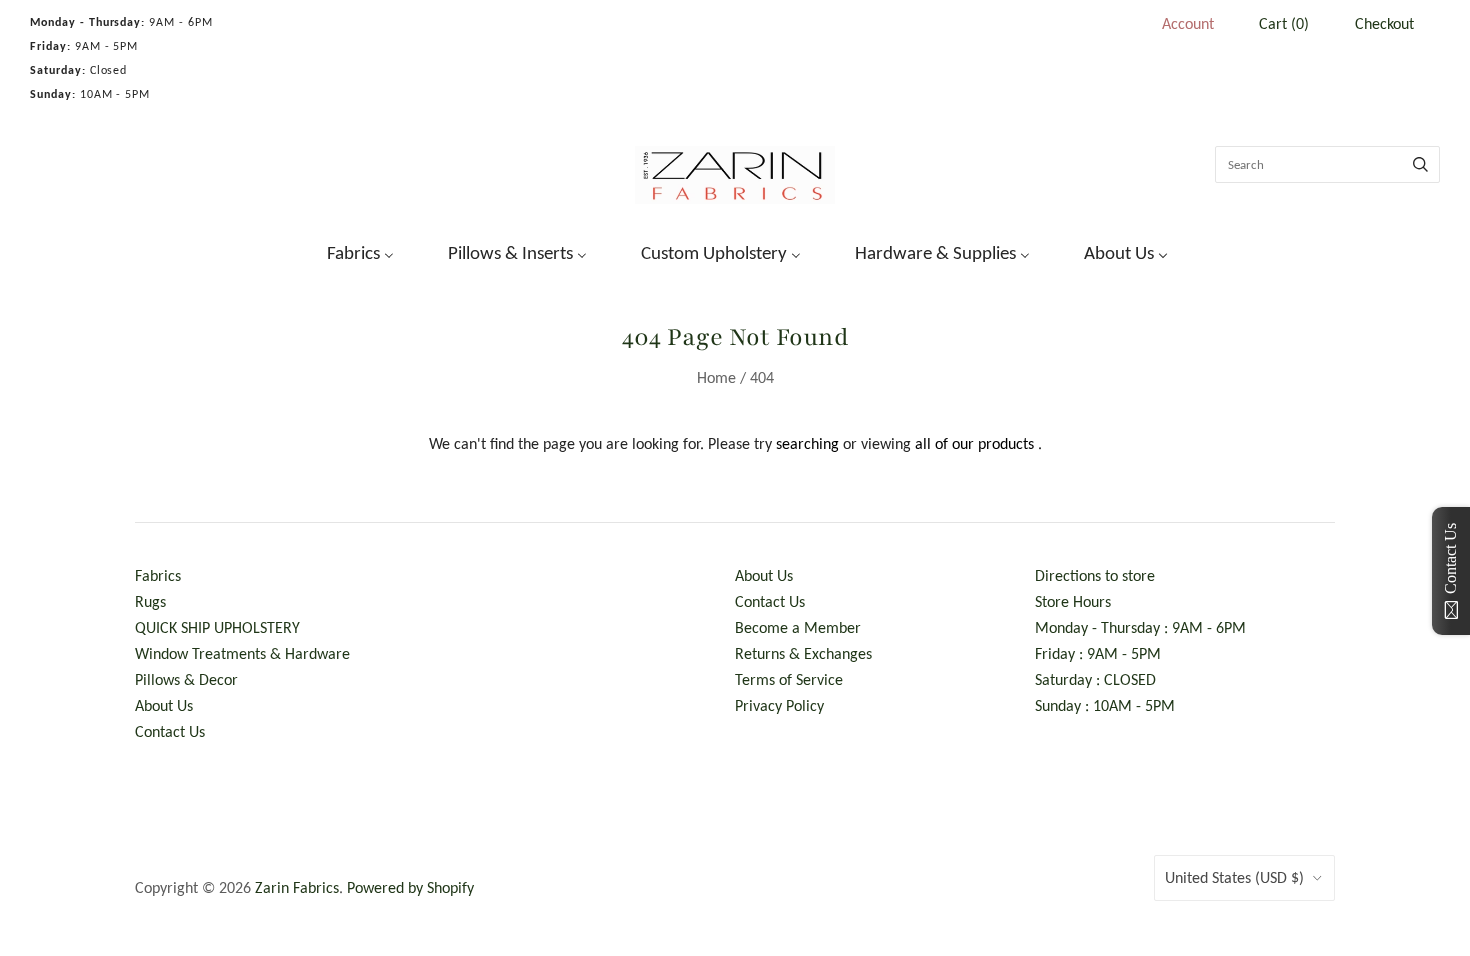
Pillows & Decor (186, 679)
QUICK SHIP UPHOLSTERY (217, 627)
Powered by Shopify (410, 887)
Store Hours (1073, 601)
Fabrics (158, 575)
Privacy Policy (779, 705)
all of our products (974, 443)
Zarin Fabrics (297, 887)
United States (1234, 877)
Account (1188, 23)
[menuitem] (348, 251)
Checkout (1384, 23)
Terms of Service (789, 679)
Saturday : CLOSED (1095, 679)
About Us (164, 705)
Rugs (150, 601)
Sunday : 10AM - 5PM (1105, 705)
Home (716, 377)
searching (807, 443)
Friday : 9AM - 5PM (1098, 653)
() (1284, 23)
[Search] (1420, 164)
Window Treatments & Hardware (242, 653)
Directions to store (1095, 575)
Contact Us (170, 731)
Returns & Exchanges (803, 653)
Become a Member (798, 627)
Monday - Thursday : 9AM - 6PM (1140, 627)
